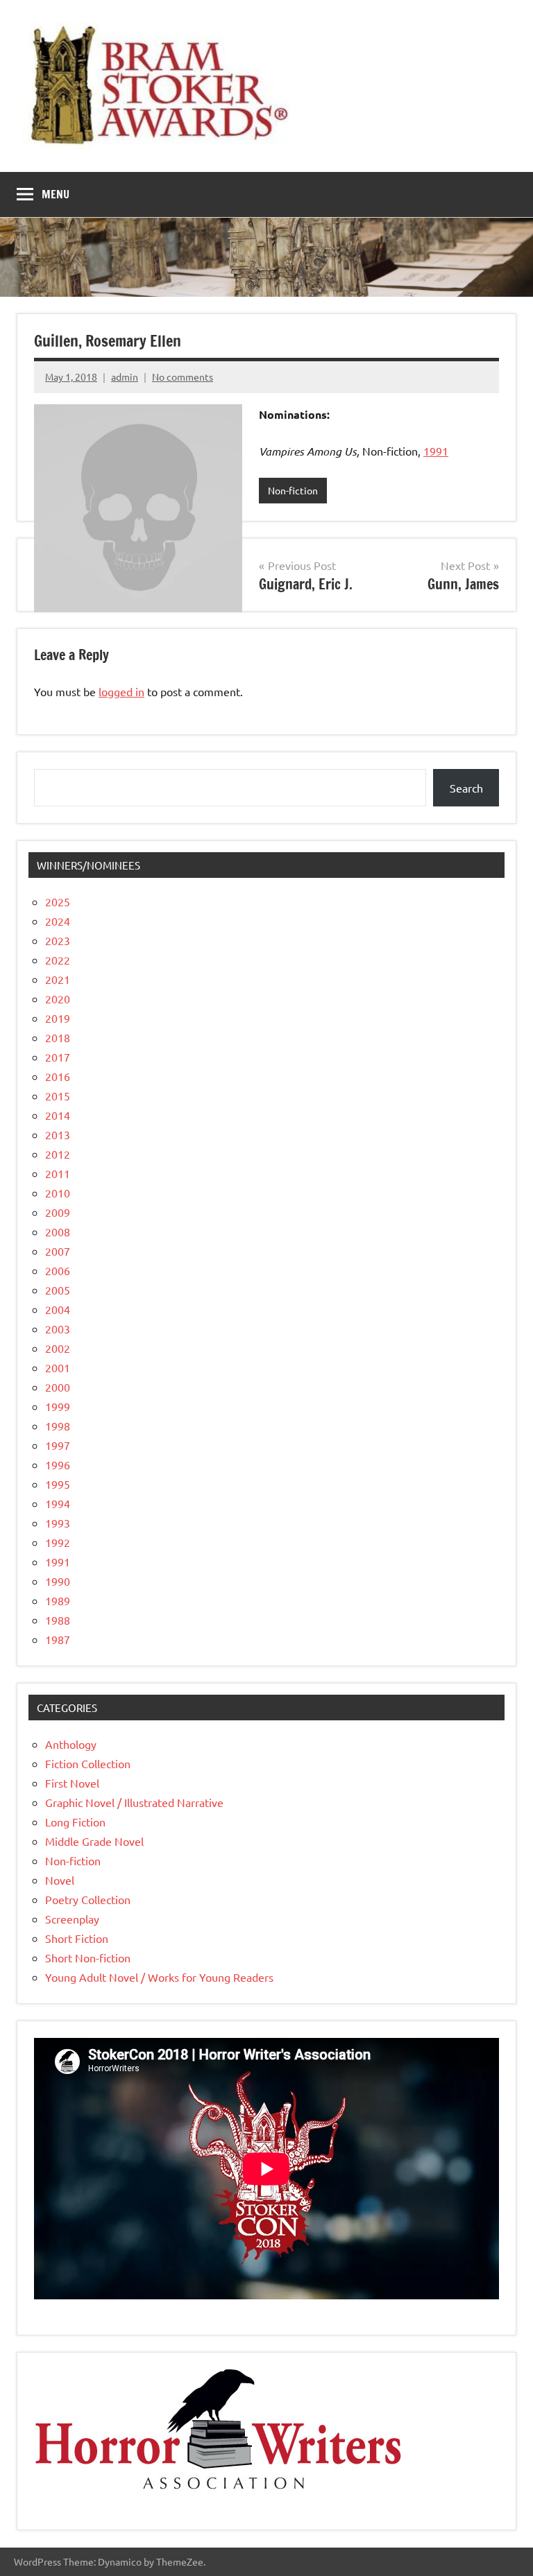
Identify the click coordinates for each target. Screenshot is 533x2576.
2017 (58, 1057)
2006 (58, 1270)
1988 (58, 1620)
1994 (58, 1503)
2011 (58, 1173)
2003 (58, 1329)
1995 (58, 1484)
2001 (58, 1367)
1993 (58, 1523)
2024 (58, 921)
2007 (58, 1251)
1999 (58, 1406)
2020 (58, 999)
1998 (58, 1426)
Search (466, 788)
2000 (58, 1387)
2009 (58, 1212)
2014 (58, 1115)
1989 (58, 1600)
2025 (58, 901)
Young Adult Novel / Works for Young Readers (159, 1977)
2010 (58, 1193)
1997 (58, 1445)
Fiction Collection (88, 1763)
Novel (60, 1880)
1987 (58, 1639)
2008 (58, 1231)
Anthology (71, 1744)
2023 (58, 940)
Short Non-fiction (88, 1957)
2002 (58, 1348)
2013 (58, 1134)
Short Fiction (77, 1938)
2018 (58, 1037)
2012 (58, 1154)
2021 (58, 979)
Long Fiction (75, 1822)
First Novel (72, 1783)
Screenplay (72, 1919)
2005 (58, 1290)
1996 (58, 1464)
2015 (58, 1096)
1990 (58, 1581)
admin (125, 377)
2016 (58, 1076)
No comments (183, 377)
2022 (58, 960)
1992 (58, 1542)
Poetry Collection (88, 1899)
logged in (121, 691)
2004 (58, 1309)
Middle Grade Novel (94, 1841)
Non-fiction (293, 490)
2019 (58, 1018)
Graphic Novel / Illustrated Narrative (134, 1802)
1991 (436, 451)
